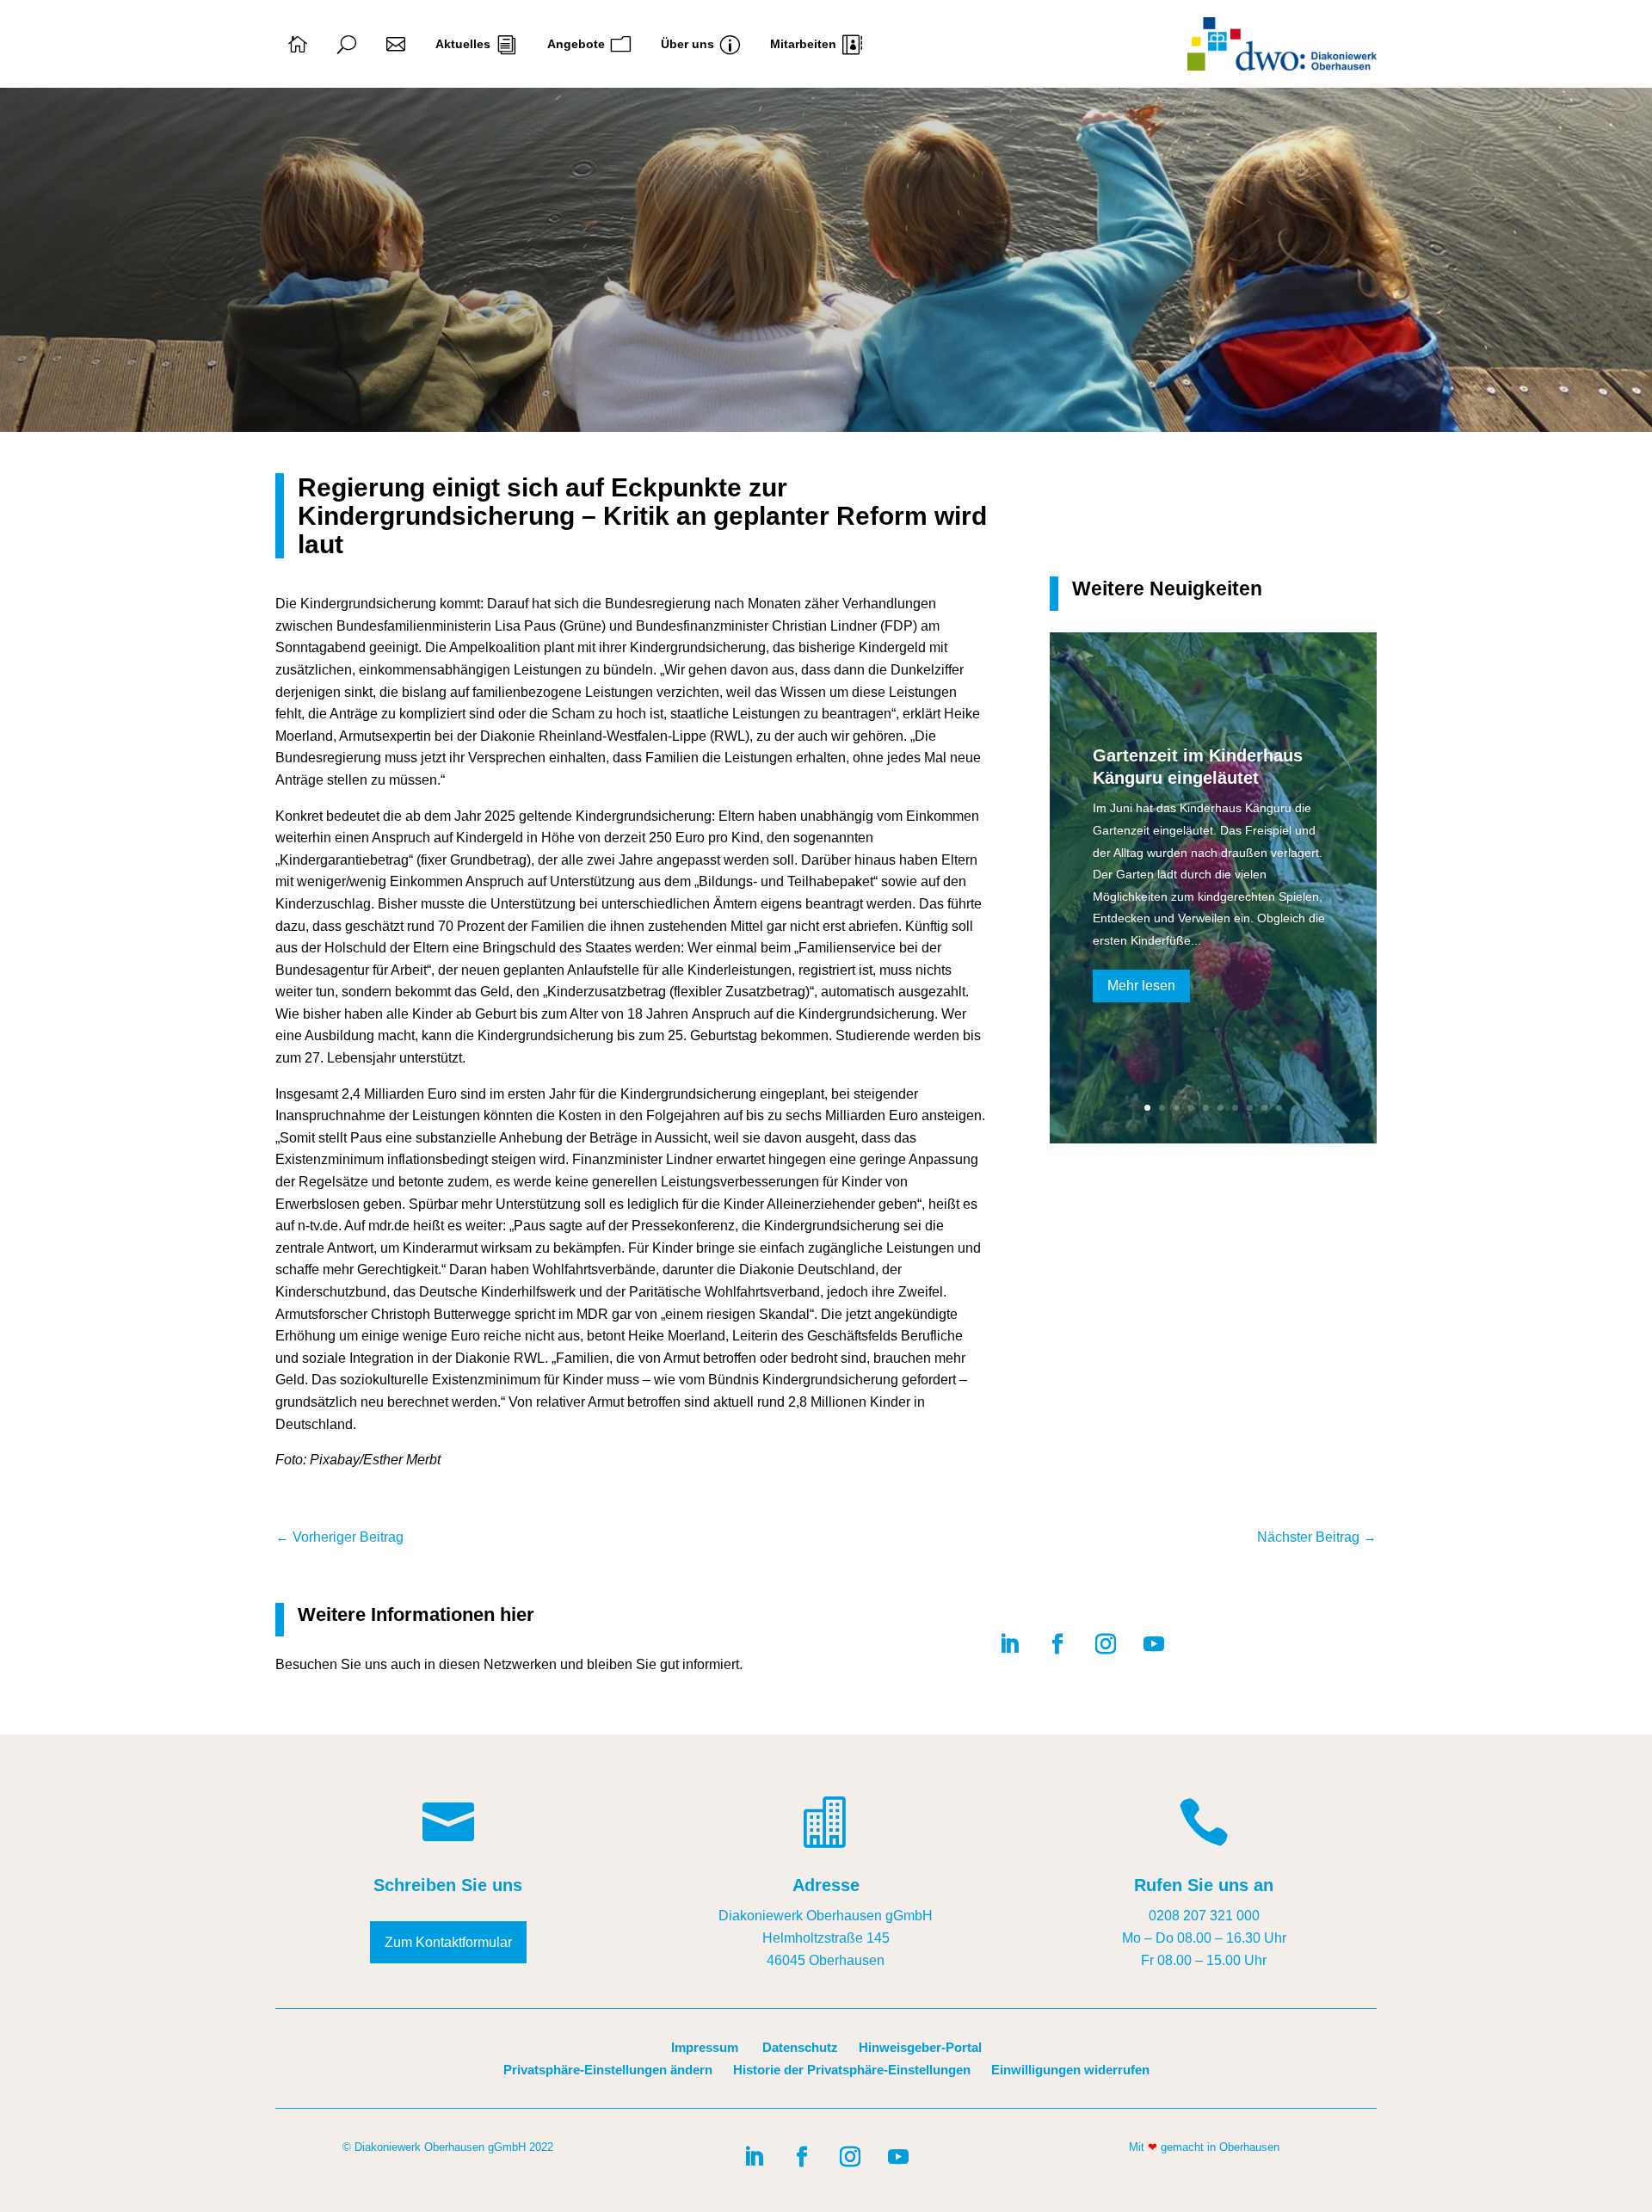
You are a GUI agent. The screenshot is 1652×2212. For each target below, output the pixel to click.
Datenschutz (800, 2047)
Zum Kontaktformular (448, 1942)
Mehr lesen (1141, 986)
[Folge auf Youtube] (1154, 1644)
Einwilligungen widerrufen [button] (1070, 2070)
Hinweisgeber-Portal (920, 2047)
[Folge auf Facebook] (1057, 1644)
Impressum (705, 2047)
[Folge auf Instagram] (1106, 1644)
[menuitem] (298, 44)
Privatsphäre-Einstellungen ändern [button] (608, 2070)
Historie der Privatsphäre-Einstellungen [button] (852, 2070)
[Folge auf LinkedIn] (1009, 1644)
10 (1279, 1108)
